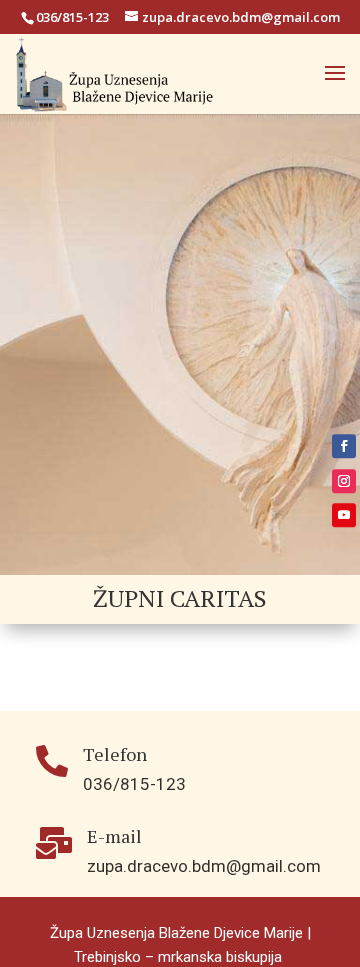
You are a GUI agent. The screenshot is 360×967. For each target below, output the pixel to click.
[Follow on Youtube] (344, 515)
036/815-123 (72, 17)
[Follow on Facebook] (344, 446)
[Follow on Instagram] (344, 481)
